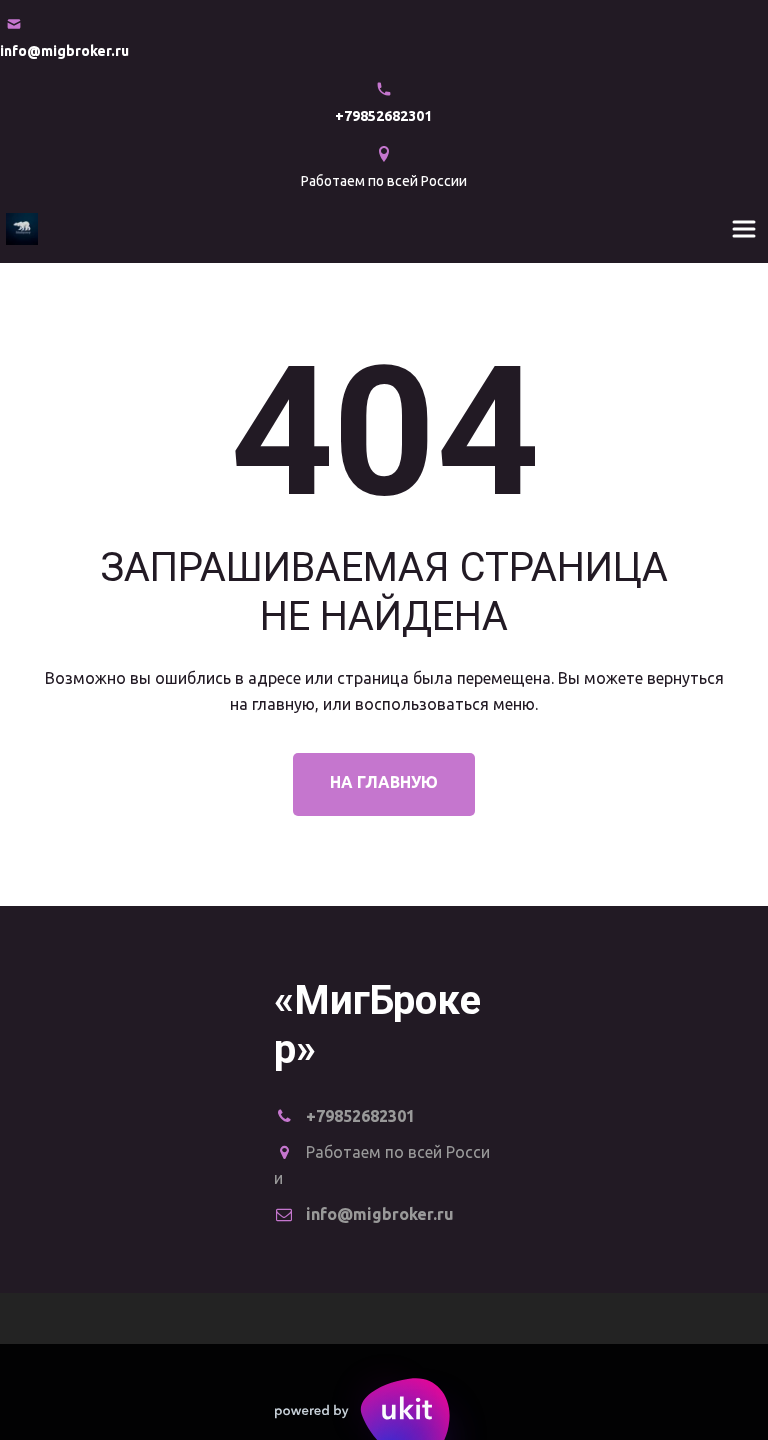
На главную (384, 782)
